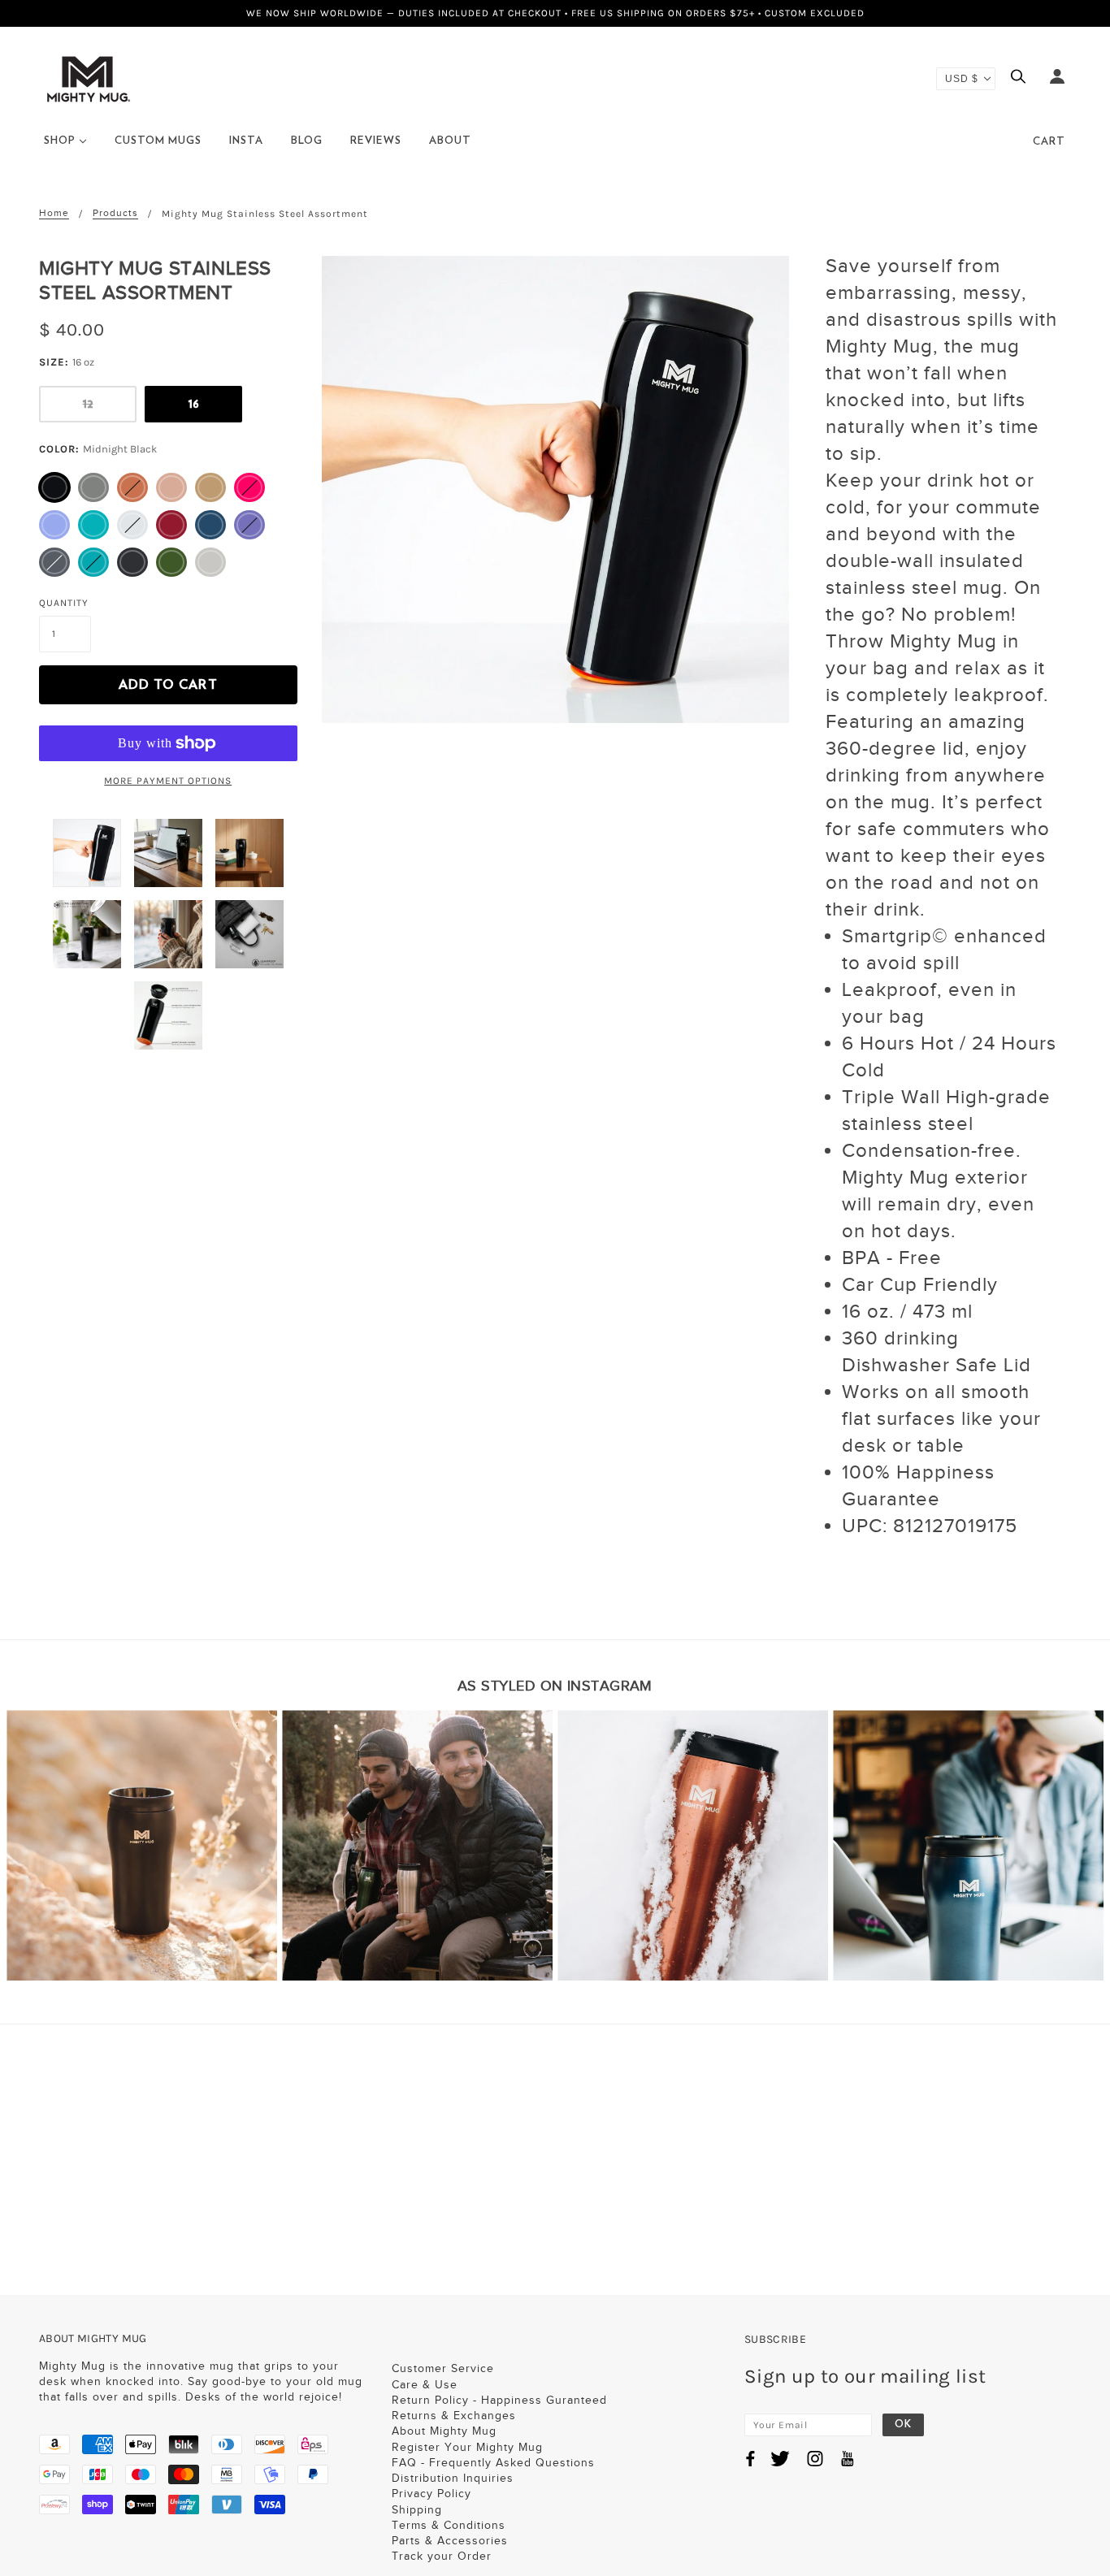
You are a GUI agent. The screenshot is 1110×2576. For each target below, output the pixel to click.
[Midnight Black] (54, 487)
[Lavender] (54, 525)
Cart (1049, 142)
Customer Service (443, 2368)
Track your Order (442, 2556)
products (115, 213)
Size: (67, 362)
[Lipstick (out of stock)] (249, 487)
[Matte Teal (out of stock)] (93, 562)
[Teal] (93, 525)
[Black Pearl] (93, 487)
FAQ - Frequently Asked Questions (493, 2463)
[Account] (1057, 78)
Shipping (417, 2510)
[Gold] (210, 487)
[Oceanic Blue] (210, 525)
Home (54, 213)
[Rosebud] (171, 525)
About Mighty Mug (444, 2431)
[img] (1022, 78)
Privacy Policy (431, 2494)
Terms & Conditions (449, 2525)
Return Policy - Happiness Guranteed (499, 2400)
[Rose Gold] (171, 487)
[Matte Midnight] (132, 562)
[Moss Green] (171, 562)
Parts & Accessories (450, 2541)
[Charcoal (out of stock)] (54, 562)
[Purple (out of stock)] (249, 525)
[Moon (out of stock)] (132, 525)
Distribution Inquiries (453, 2478)
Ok (903, 2424)
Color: (98, 449)
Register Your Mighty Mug (467, 2447)
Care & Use (425, 2385)
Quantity (64, 603)
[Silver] (210, 562)
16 (194, 404)
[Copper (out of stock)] (132, 487)
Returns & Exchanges (454, 2416)
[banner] (88, 78)
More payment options (168, 781)
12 (88, 404)
